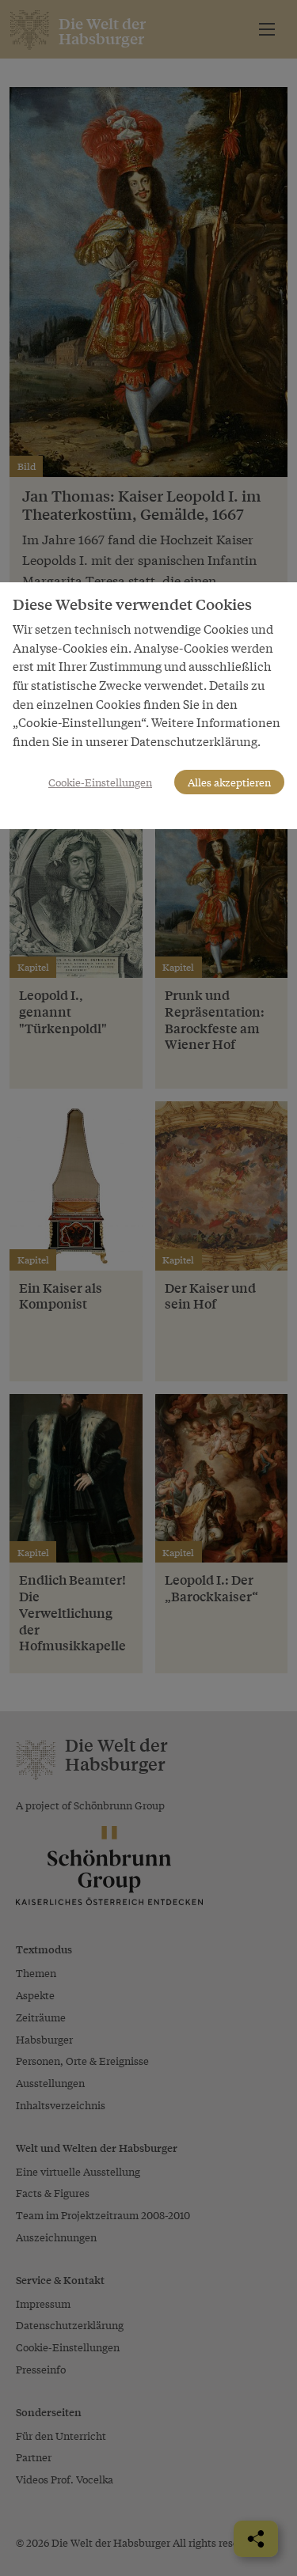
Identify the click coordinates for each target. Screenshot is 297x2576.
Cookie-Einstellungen (100, 782)
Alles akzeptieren (229, 782)
